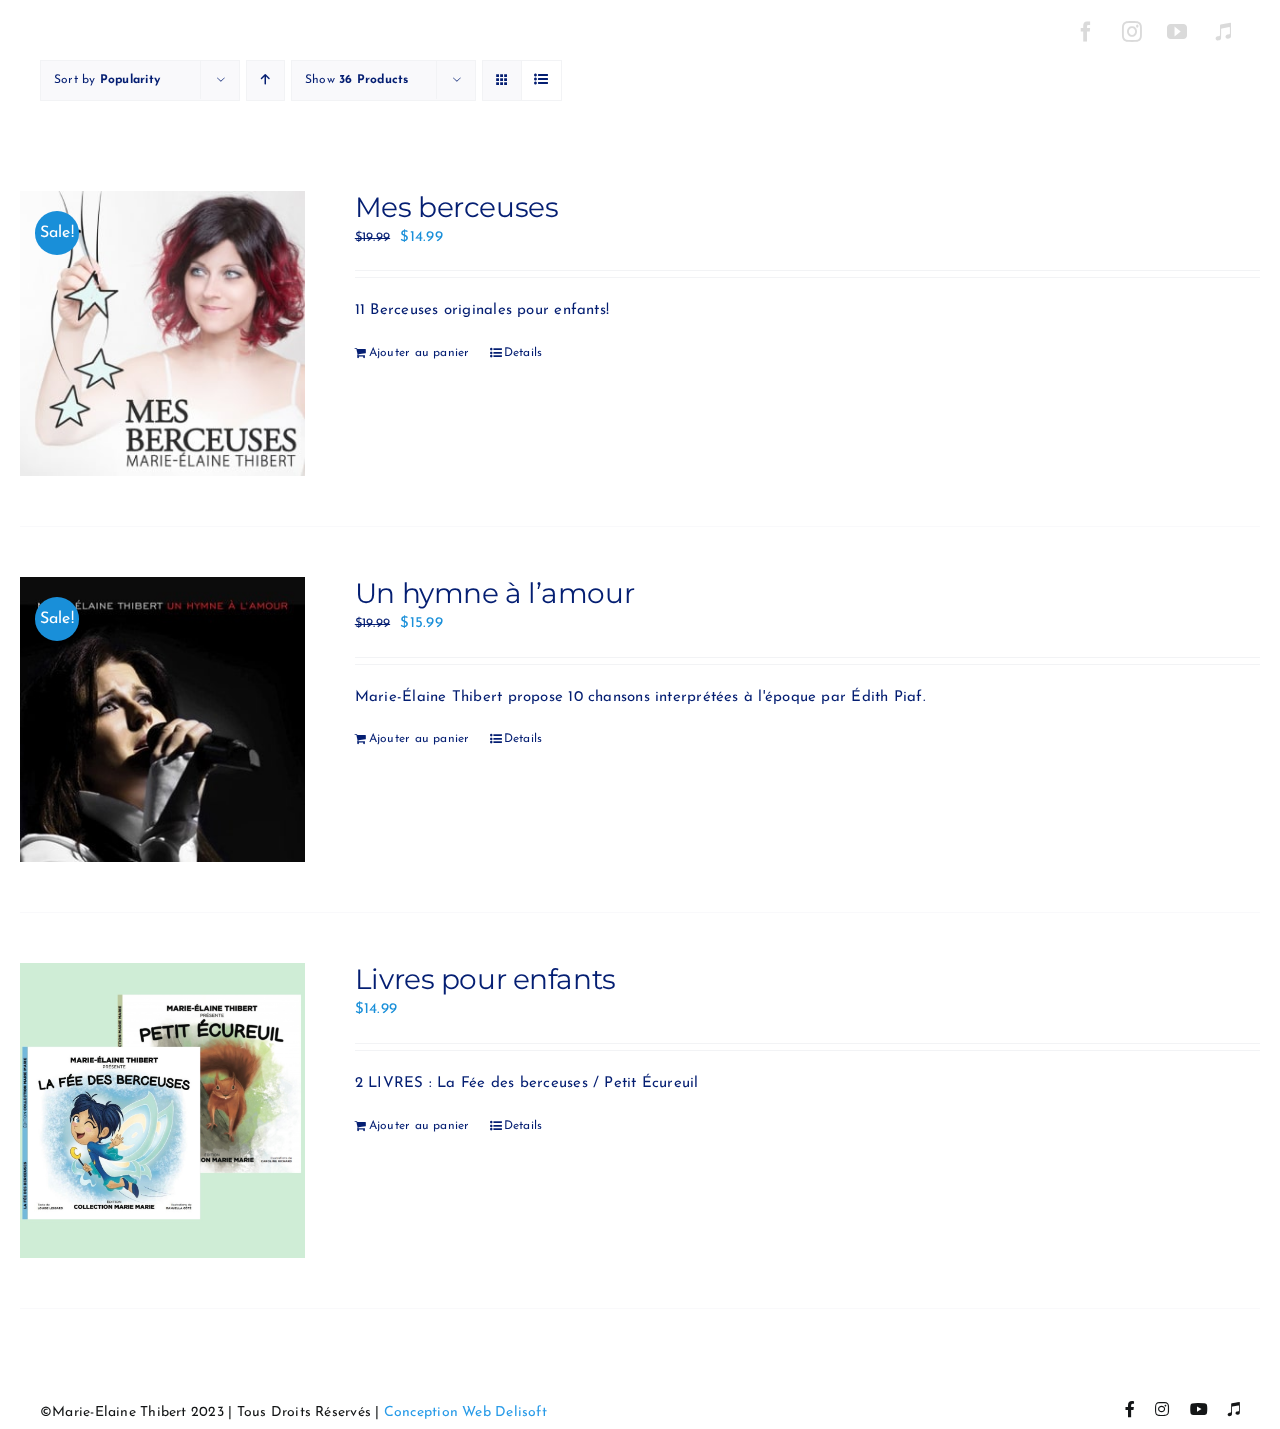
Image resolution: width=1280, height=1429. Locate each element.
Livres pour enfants (485, 979)
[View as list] (541, 80)
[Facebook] (1086, 32)
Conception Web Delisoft (465, 1412)
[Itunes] (1223, 32)
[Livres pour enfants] (162, 1110)
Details (523, 353)
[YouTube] (1178, 32)
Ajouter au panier (419, 353)
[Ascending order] (265, 80)
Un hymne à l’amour (494, 593)
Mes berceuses (457, 207)
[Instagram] (1132, 32)
